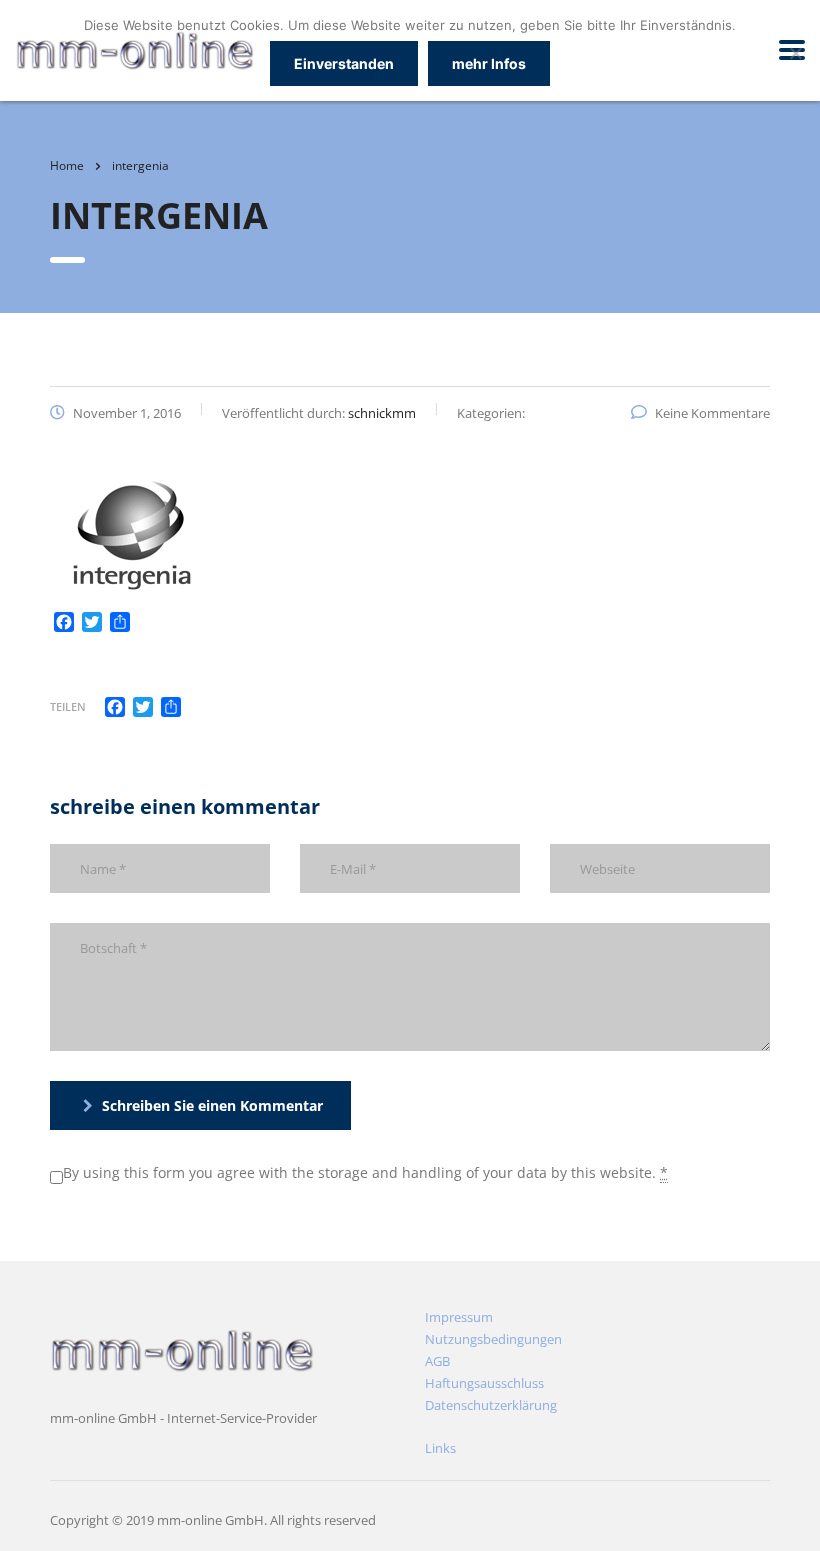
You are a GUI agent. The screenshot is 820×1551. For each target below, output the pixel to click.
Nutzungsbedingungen (493, 1339)
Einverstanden (344, 63)
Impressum (459, 1317)
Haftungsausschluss (484, 1383)
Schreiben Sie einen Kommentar (212, 1105)
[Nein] (795, 53)
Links (440, 1448)
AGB (437, 1361)
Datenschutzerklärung (491, 1405)
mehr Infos (489, 63)
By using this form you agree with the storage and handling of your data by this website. (365, 1172)
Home (67, 165)
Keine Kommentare (712, 413)
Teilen (68, 706)
